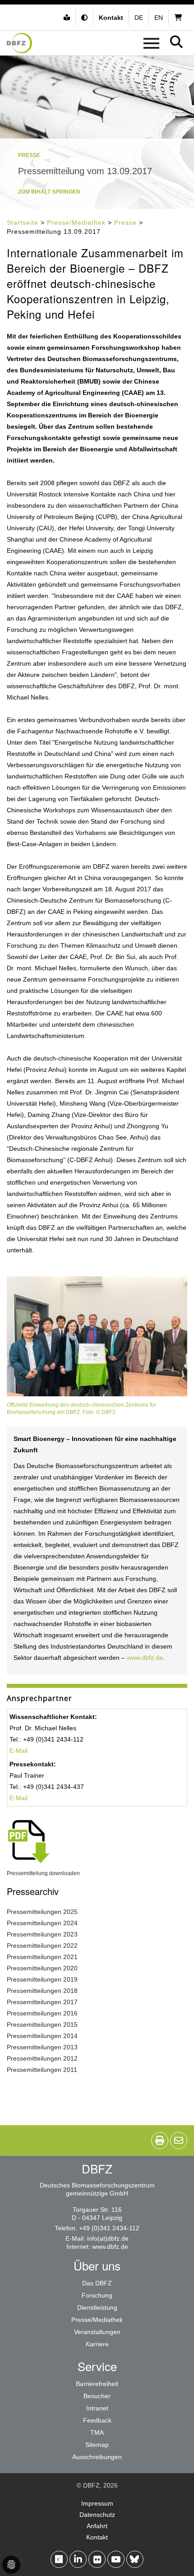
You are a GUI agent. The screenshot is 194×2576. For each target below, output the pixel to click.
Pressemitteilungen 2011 (42, 2070)
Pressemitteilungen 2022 (42, 1946)
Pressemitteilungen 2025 (42, 1912)
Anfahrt (97, 2526)
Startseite (23, 222)
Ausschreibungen (97, 2457)
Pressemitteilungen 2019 (42, 1979)
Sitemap (97, 2445)
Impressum (97, 2503)
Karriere (97, 2344)
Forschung (97, 2295)
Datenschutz (97, 2515)
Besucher (97, 2396)
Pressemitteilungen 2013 (42, 2047)
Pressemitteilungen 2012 (42, 2058)
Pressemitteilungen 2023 (42, 1934)
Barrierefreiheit (97, 2384)
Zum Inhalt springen (49, 192)
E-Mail (18, 1751)
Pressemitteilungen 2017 (42, 2002)
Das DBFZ (97, 2283)
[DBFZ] (19, 43)
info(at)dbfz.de (108, 2238)
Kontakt (97, 2537)
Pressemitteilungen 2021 (42, 1957)
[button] (85, 18)
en (159, 18)
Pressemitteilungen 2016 (42, 2013)
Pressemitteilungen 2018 (42, 1991)
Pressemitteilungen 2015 (42, 2025)
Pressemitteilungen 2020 (42, 1968)
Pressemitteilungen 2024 (42, 1923)
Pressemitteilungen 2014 (42, 2036)
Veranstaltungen (97, 2332)
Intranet (97, 2408)
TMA (97, 2432)
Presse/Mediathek (76, 222)
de (139, 18)
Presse (125, 222)
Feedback (97, 2420)
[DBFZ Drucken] (160, 2140)
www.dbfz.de (145, 1658)
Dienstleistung (97, 2307)
